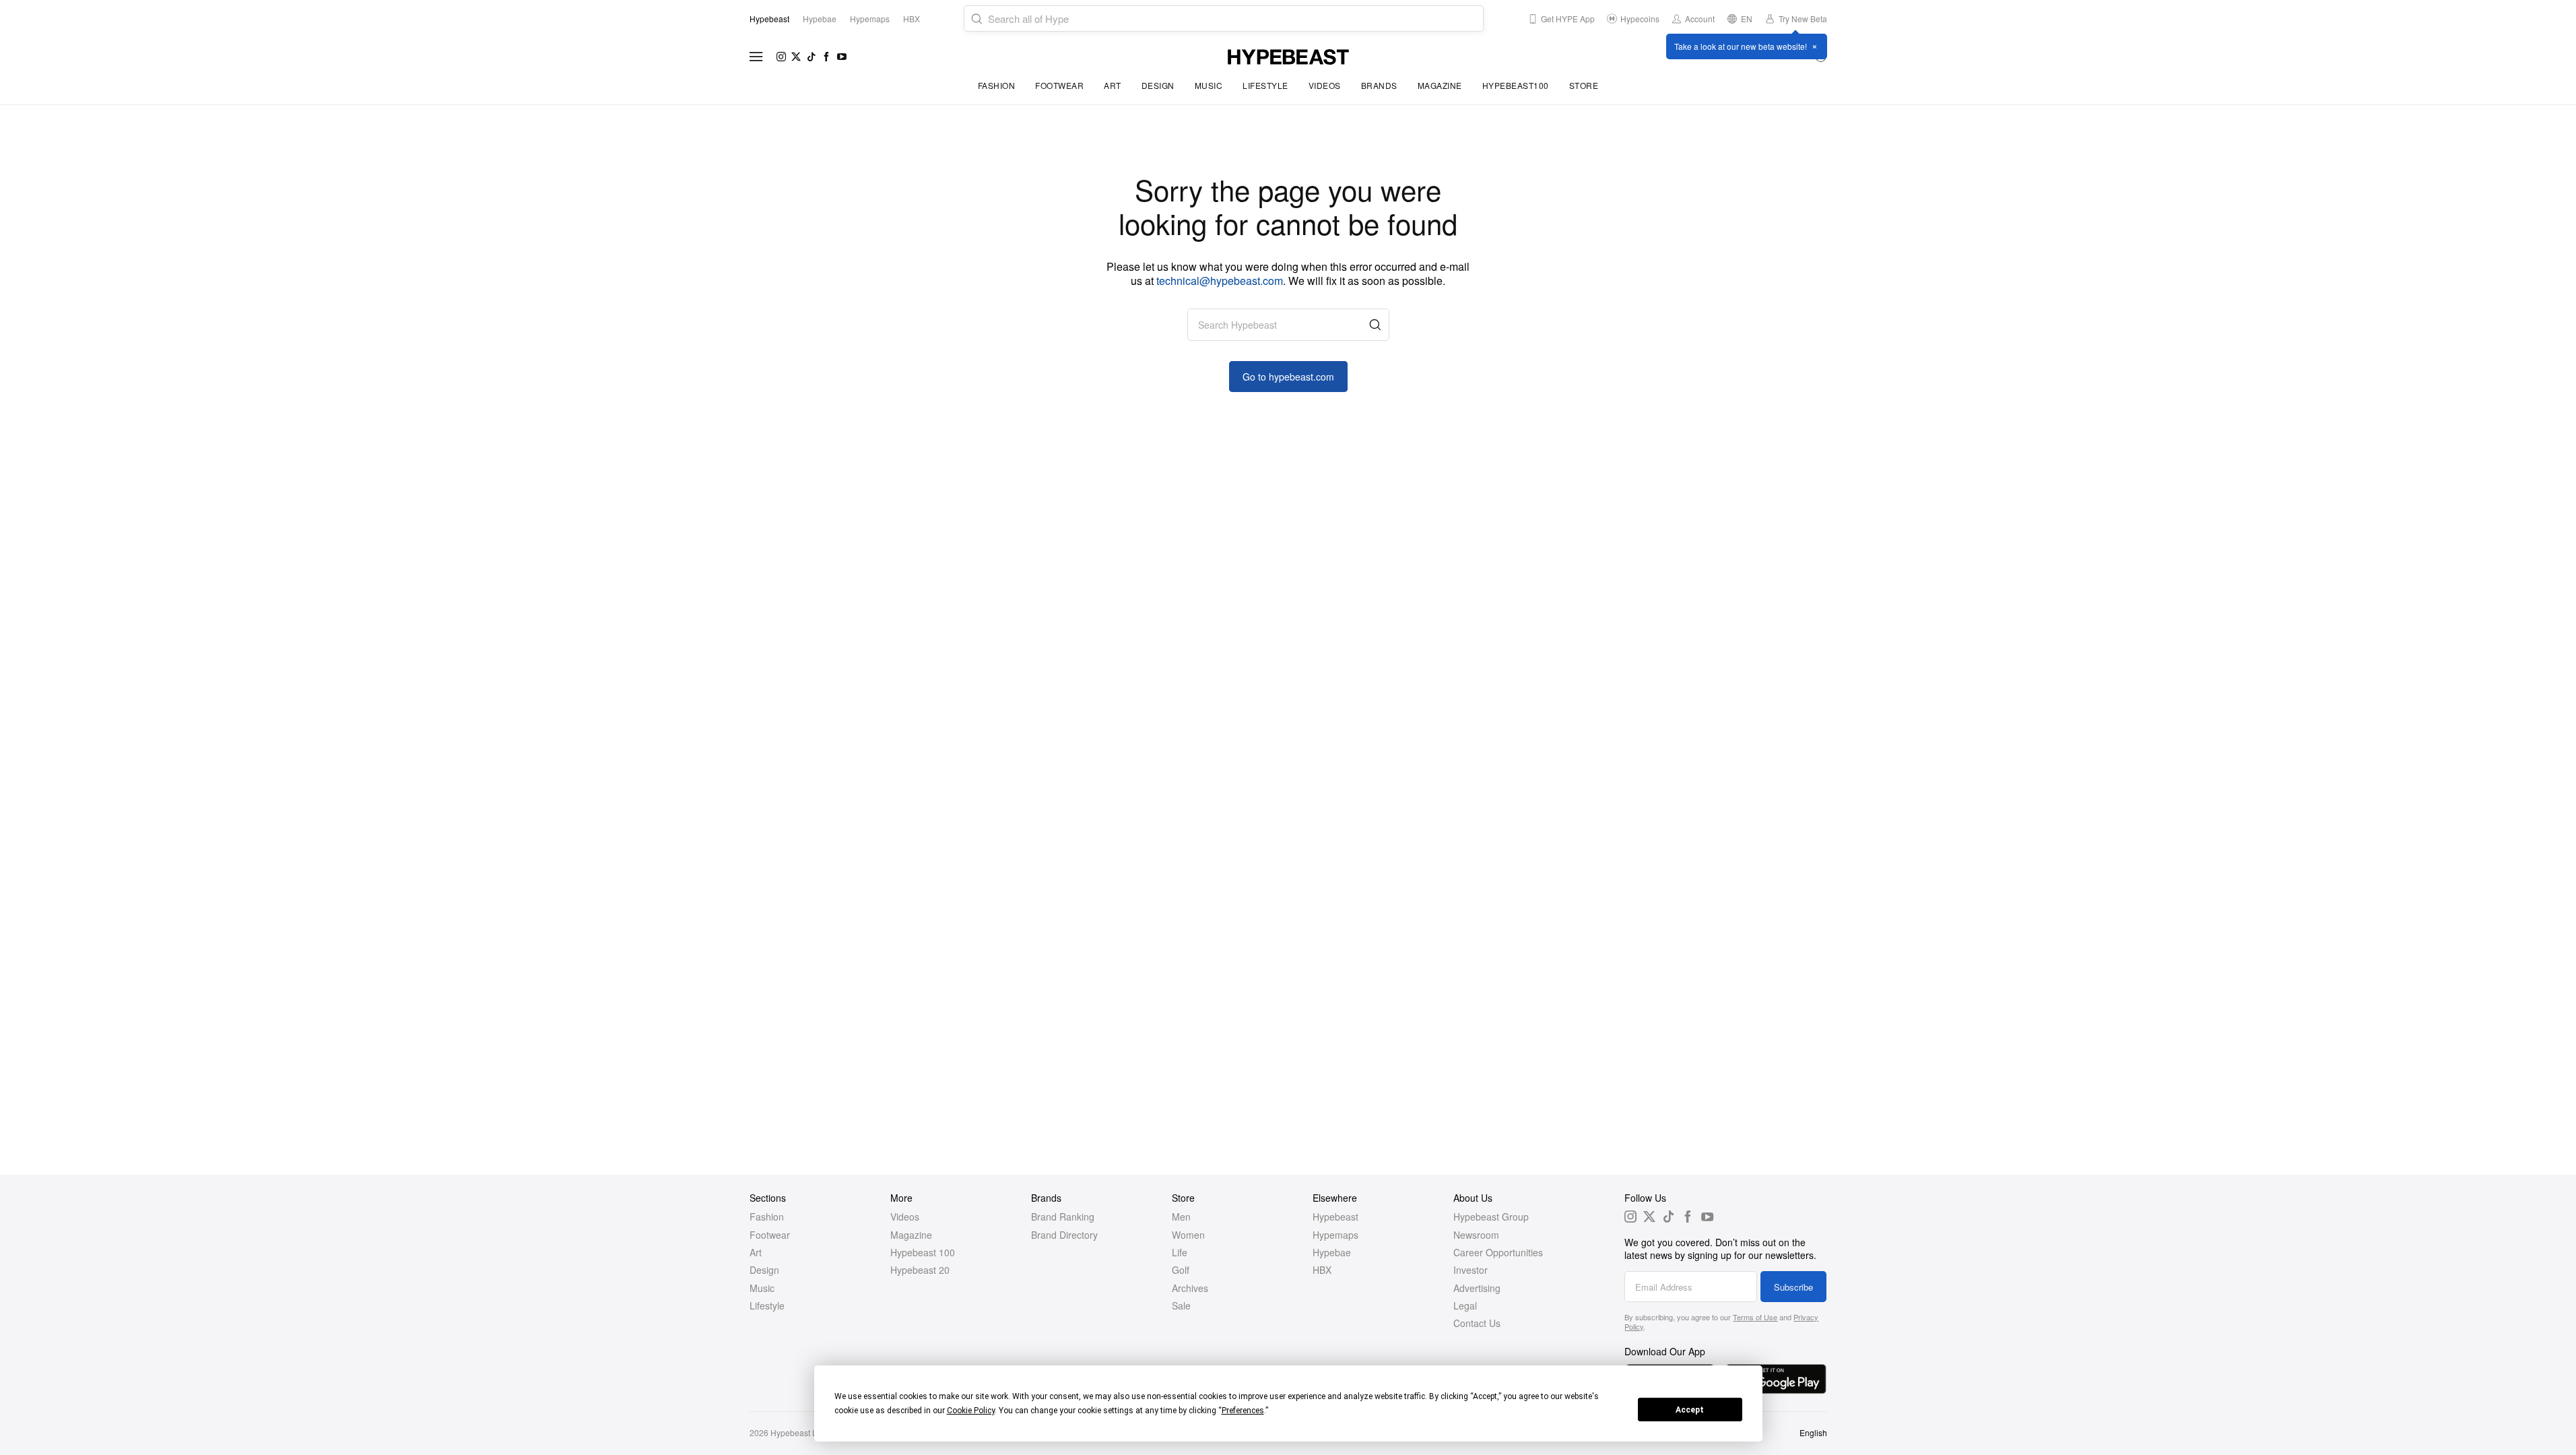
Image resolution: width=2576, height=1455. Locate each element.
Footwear (1059, 85)
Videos (1325, 85)
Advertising (1477, 1288)
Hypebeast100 (1516, 85)
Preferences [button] (1243, 1411)
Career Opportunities (1498, 1252)
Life (1180, 1252)
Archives (1190, 1288)
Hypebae (1332, 1252)
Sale (1181, 1305)
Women (1188, 1235)
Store (1584, 85)
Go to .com (1288, 377)
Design (1158, 85)
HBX (1322, 1270)
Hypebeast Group (1491, 1217)
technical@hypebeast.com (1220, 281)
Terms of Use (1755, 1317)
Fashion (997, 85)
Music (1209, 85)
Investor (1471, 1270)
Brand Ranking (1063, 1217)
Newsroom (1476, 1235)
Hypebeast (1335, 1217)
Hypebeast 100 (923, 1252)
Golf (1181, 1270)
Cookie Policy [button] (971, 1411)
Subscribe (1793, 1287)
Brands (1379, 85)
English (1813, 1432)
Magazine (1440, 85)
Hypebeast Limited (805, 1432)
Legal (1465, 1305)
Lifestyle (1265, 85)
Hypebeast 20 (920, 1270)
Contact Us (1477, 1323)
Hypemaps (1335, 1235)
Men (1181, 1217)
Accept (1690, 1410)
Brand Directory (1064, 1235)
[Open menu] (756, 57)
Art (1113, 85)
